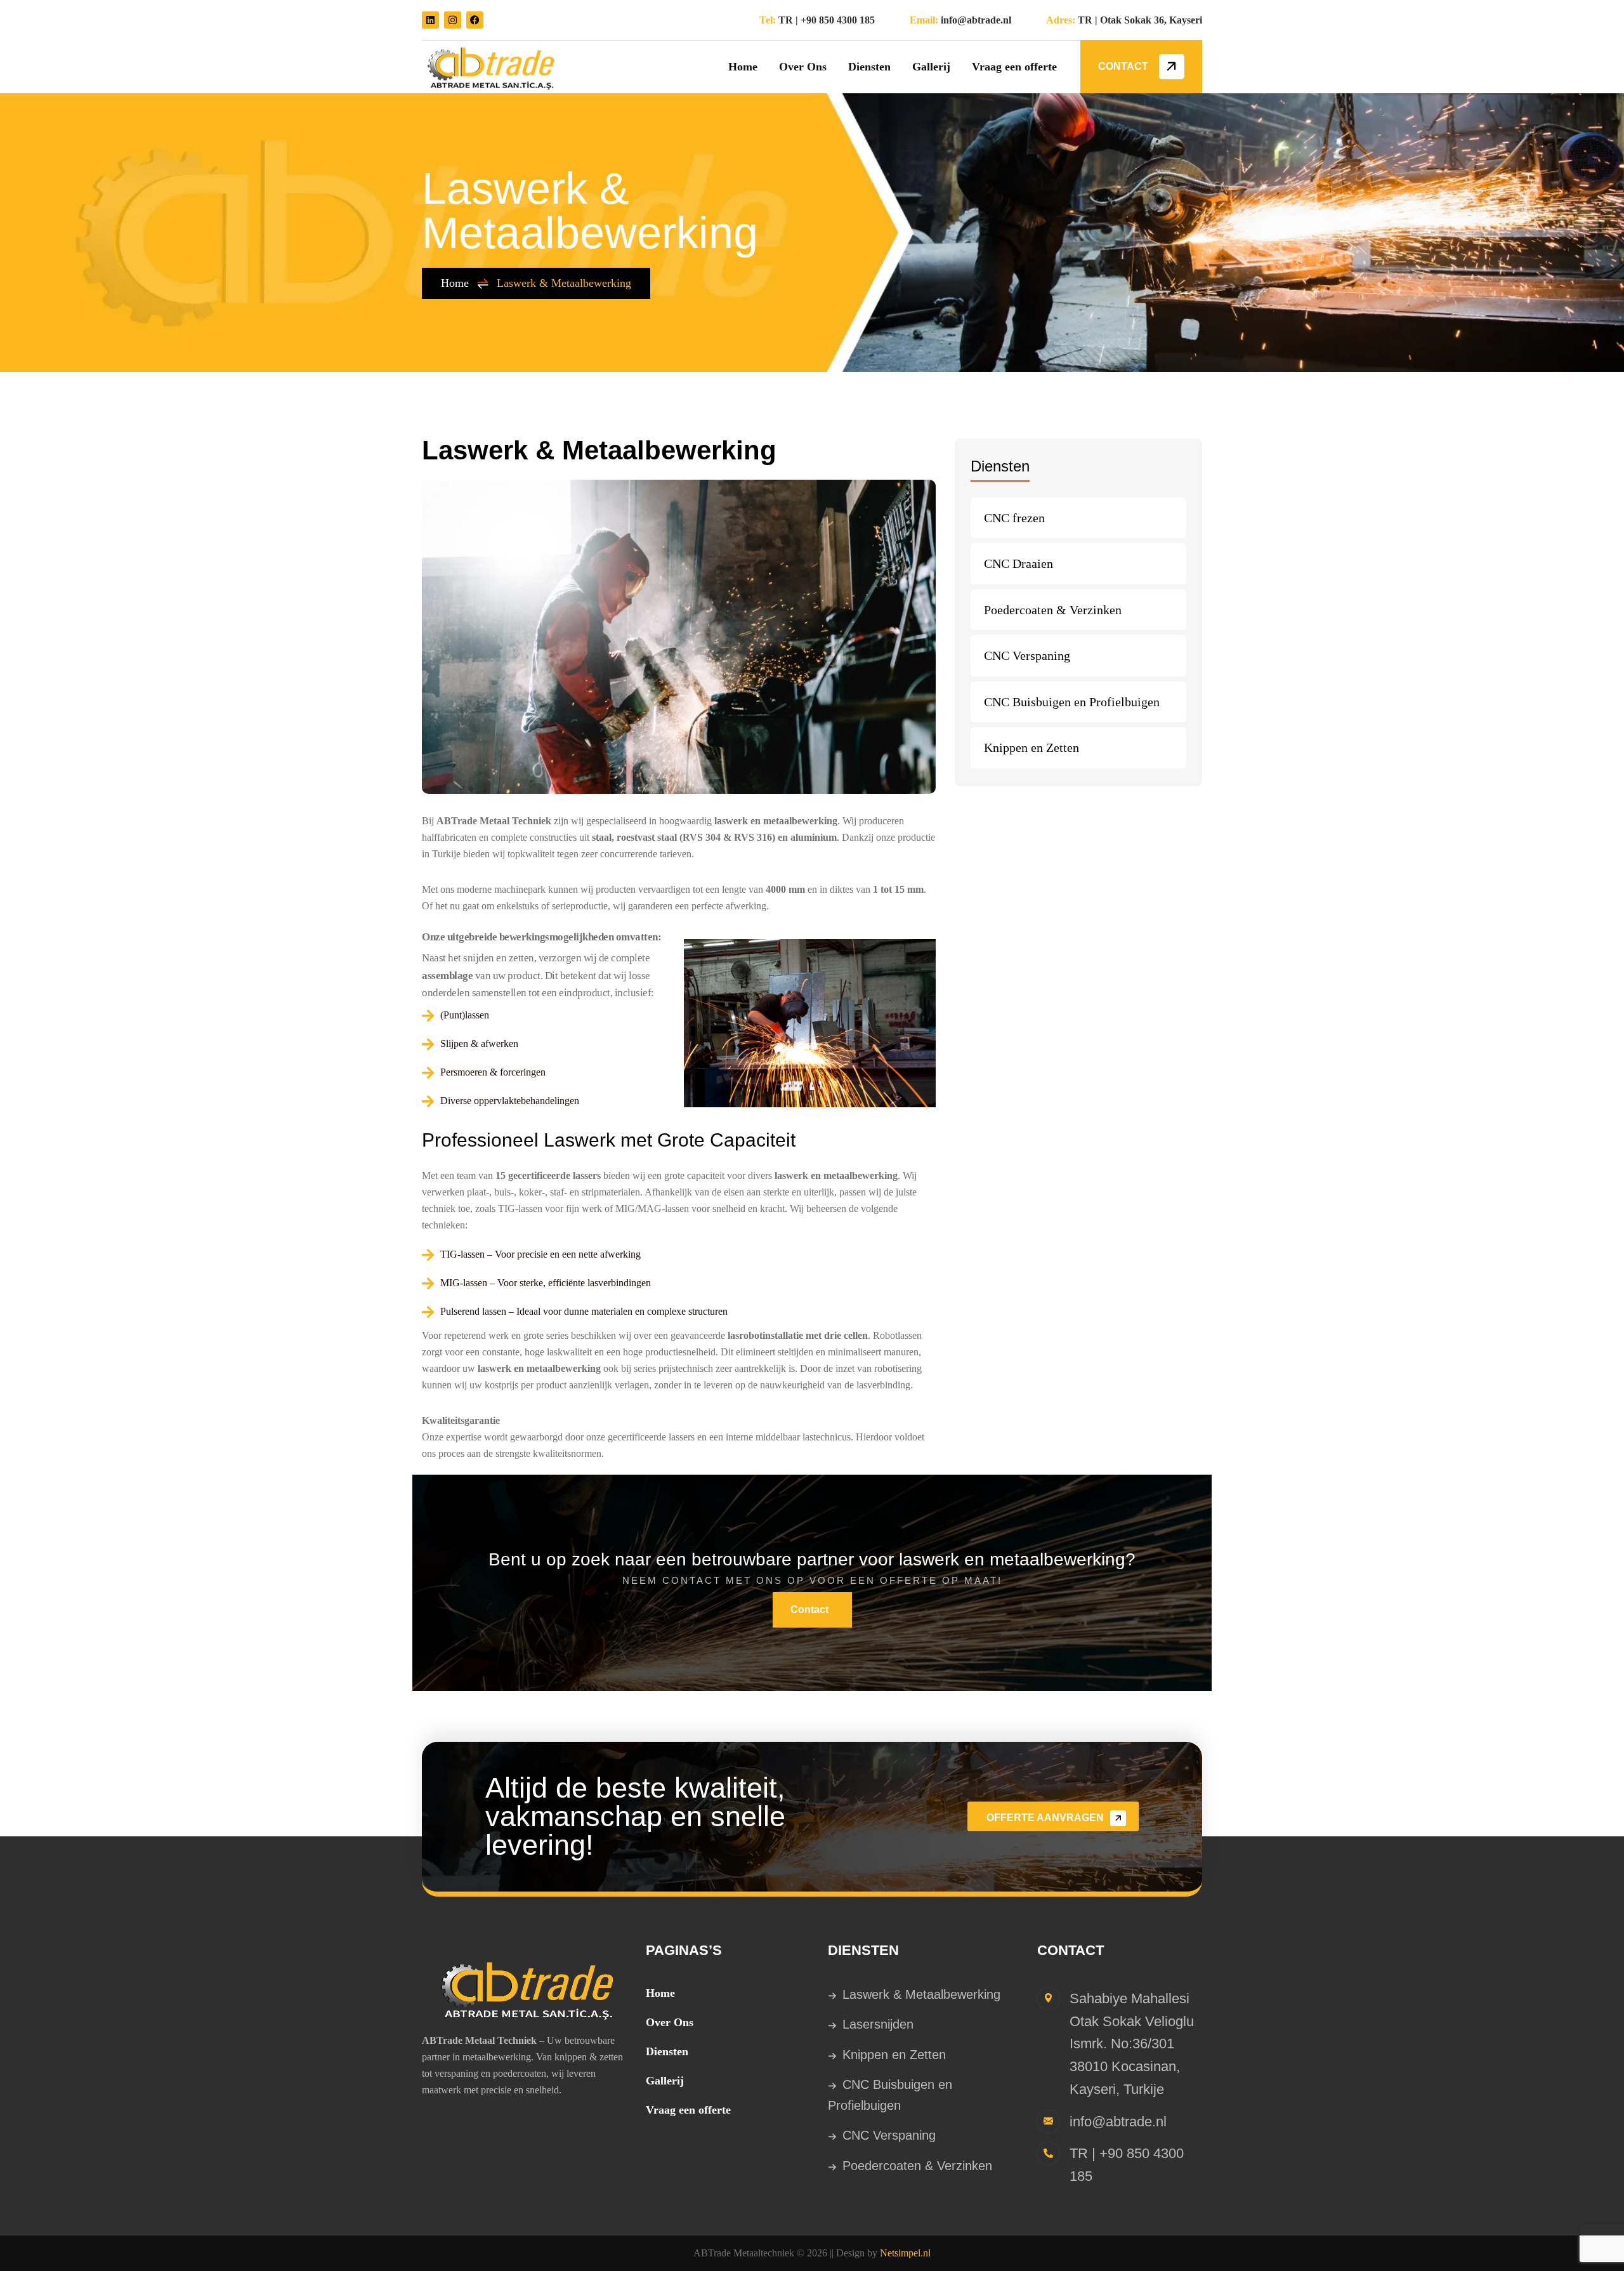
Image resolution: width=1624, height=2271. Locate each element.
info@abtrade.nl (976, 20)
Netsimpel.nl (905, 2253)
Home (455, 283)
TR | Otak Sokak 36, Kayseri (1140, 20)
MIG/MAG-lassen (652, 1208)
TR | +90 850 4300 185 (827, 20)
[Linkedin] (430, 20)
